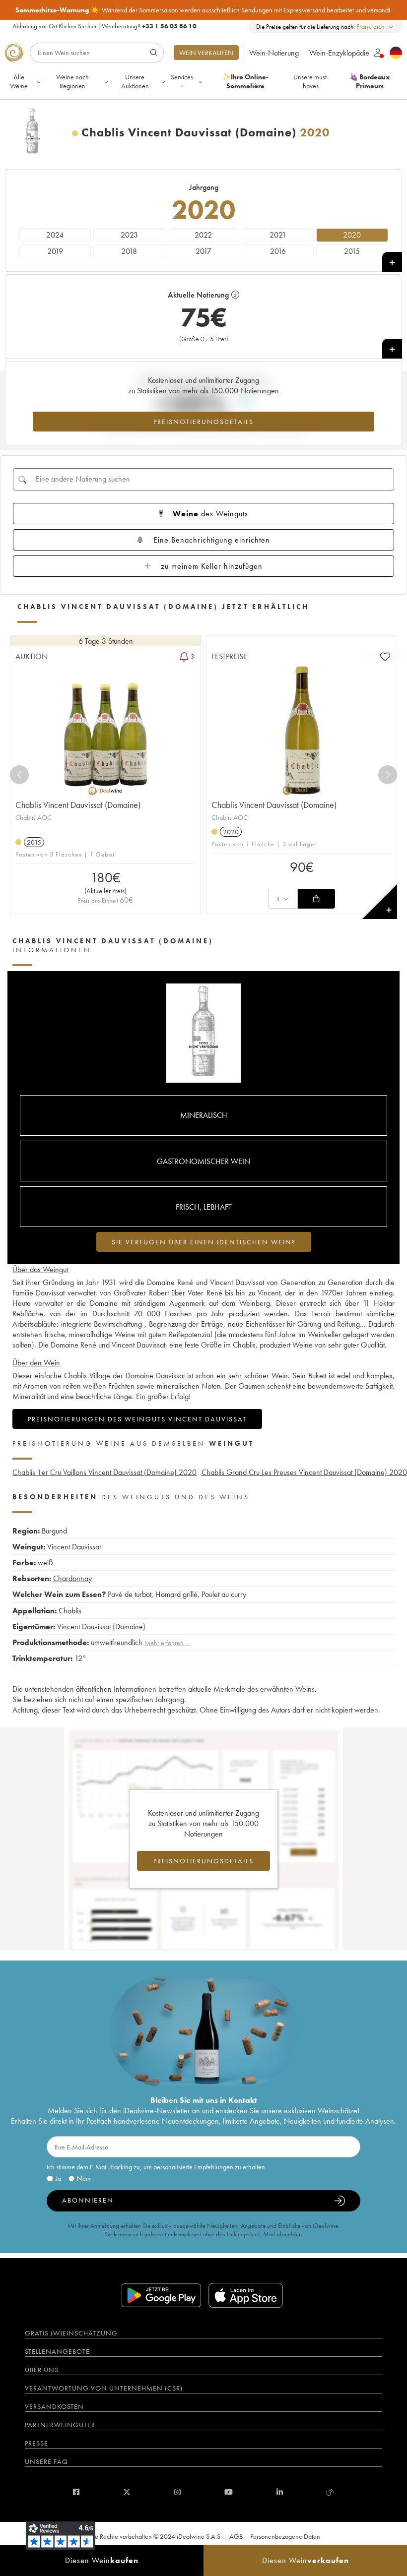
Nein (84, 2178)
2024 (55, 235)
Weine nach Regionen (72, 81)
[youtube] (229, 2492)
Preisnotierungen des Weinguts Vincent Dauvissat (137, 1419)
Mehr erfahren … (167, 1643)
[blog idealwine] (330, 2492)
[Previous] (19, 775)
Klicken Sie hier (78, 26)
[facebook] (76, 2492)
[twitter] (127, 2492)
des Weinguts (210, 514)
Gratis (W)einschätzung (71, 2333)
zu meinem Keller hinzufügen (212, 566)
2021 (278, 235)
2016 (278, 251)
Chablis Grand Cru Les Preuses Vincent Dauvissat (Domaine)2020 (304, 1472)
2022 (203, 235)
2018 (129, 251)
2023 (129, 235)
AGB (236, 2536)
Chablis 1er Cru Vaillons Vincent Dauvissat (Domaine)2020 (104, 1472)
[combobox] (375, 27)
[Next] (388, 775)
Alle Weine (19, 81)
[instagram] (177, 2492)
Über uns (42, 2370)
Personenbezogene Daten (285, 2536)
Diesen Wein (102, 2560)
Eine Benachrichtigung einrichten (212, 540)
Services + (182, 81)
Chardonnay (72, 1578)
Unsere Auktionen (135, 81)
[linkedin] (280, 2492)
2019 (55, 251)
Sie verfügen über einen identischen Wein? (204, 1242)
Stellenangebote (57, 2351)
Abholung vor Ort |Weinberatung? (104, 26)
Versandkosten (54, 2406)
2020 (352, 235)
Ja (58, 2178)
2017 (203, 251)
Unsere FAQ (46, 2461)
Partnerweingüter (60, 2425)
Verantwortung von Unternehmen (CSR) (104, 2388)
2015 (352, 251)
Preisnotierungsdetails (203, 422)
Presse (36, 2443)
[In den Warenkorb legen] (316, 899)
